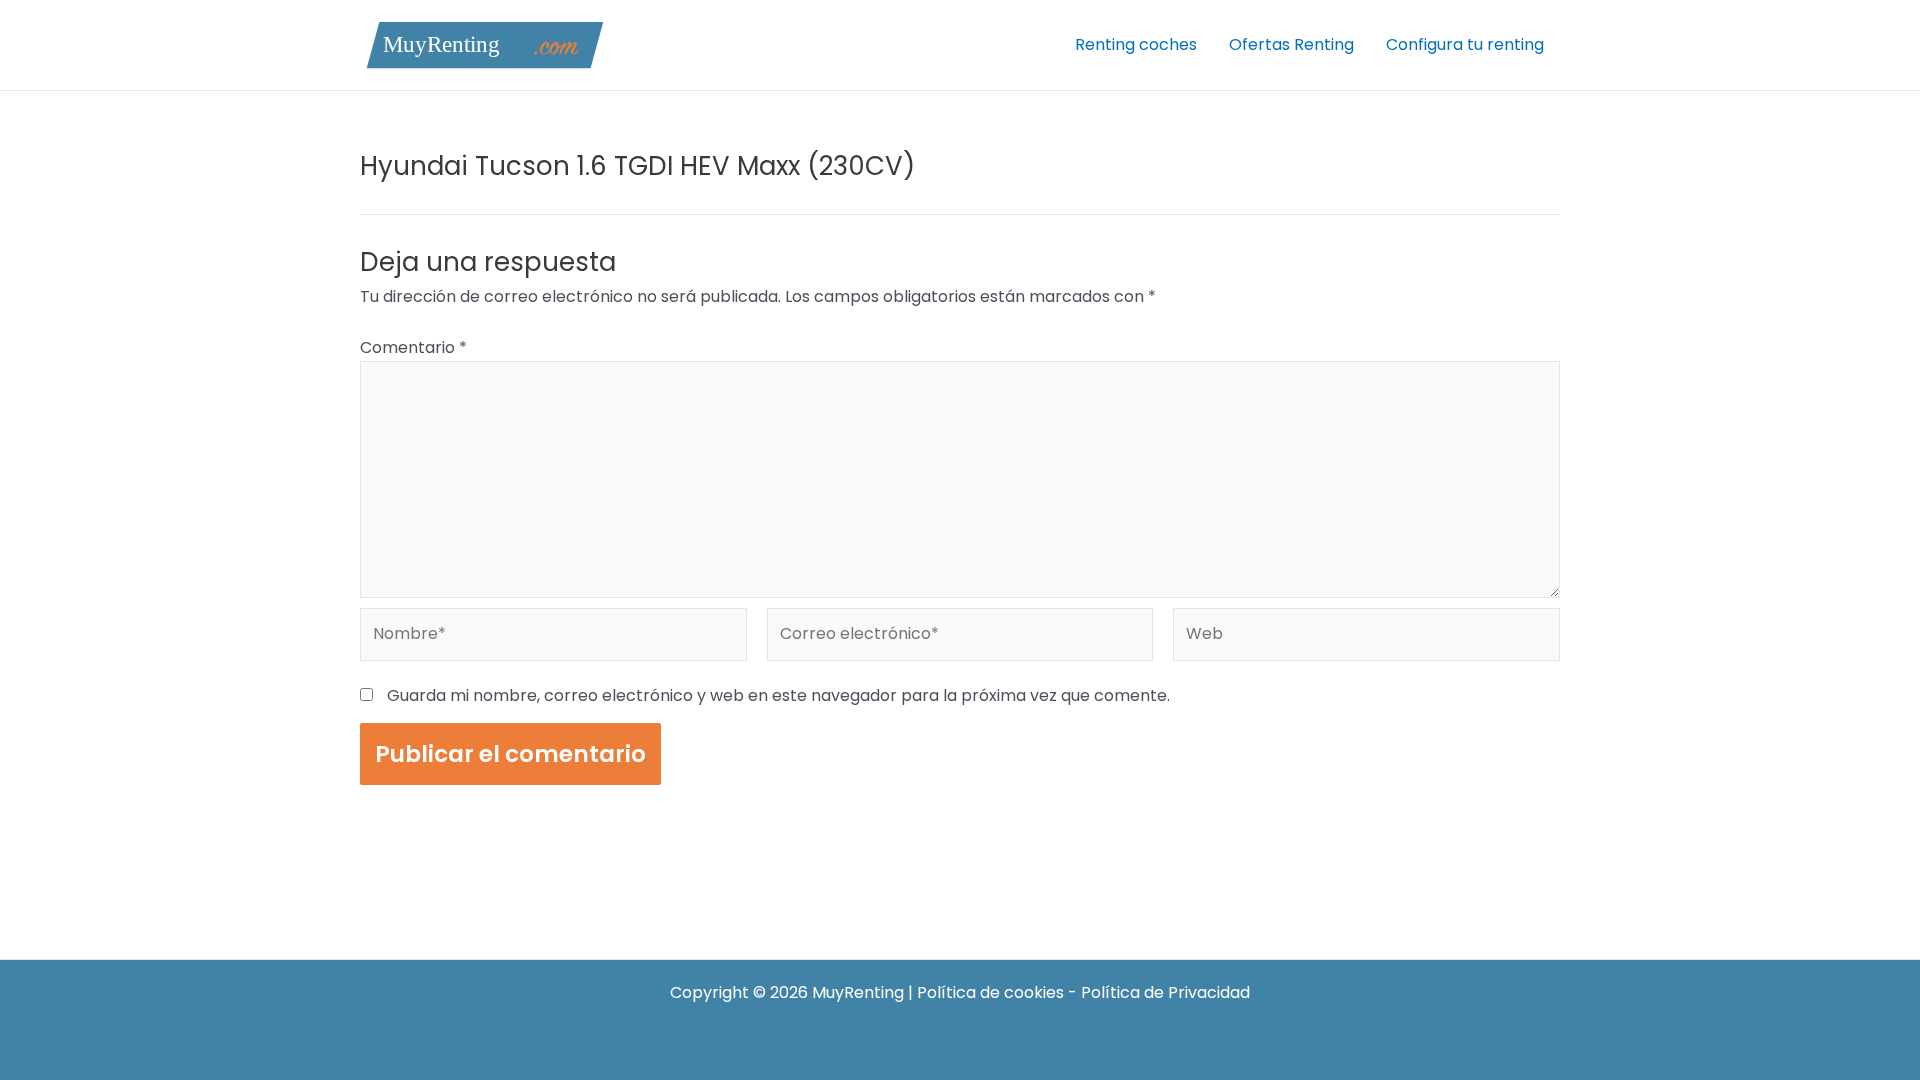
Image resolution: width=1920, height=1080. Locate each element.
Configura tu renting (1465, 44)
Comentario (413, 347)
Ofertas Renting (1291, 44)
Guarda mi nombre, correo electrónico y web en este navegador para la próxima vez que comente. (778, 695)
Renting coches (1136, 44)
